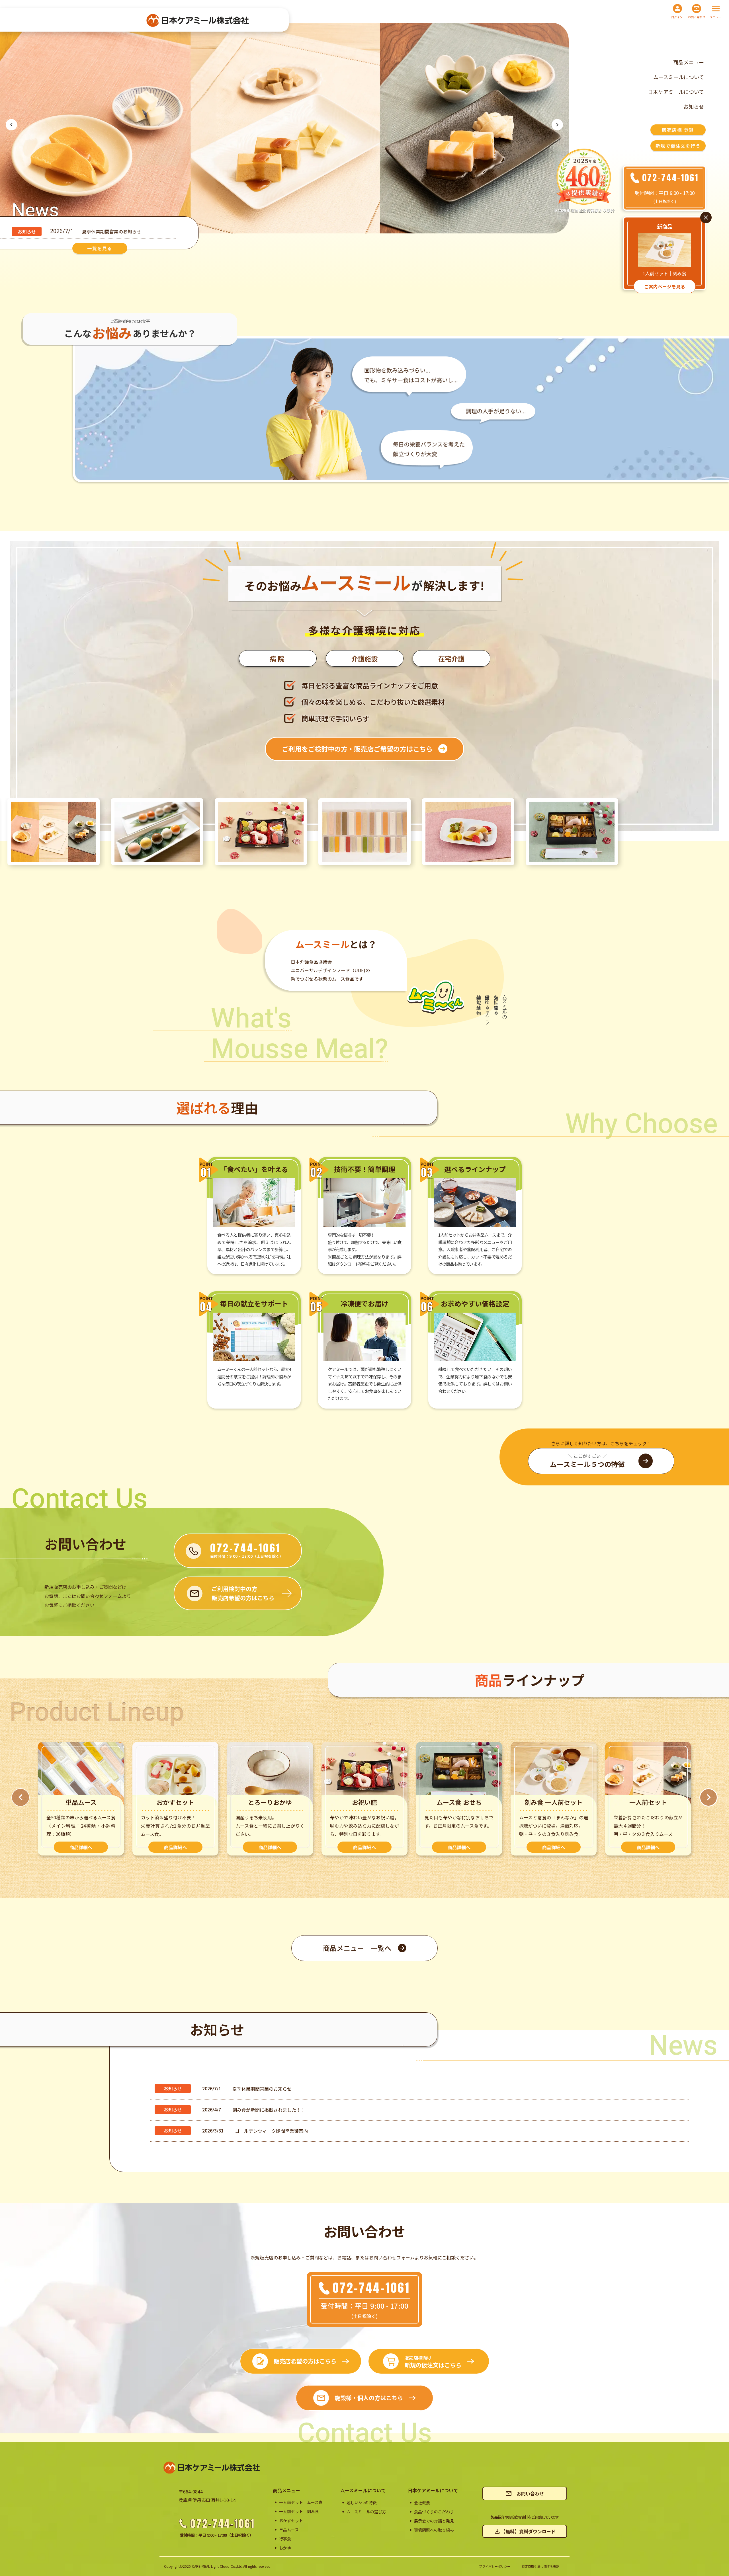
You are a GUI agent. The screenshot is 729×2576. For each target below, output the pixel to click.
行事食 (285, 2539)
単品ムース (289, 2530)
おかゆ (285, 2548)
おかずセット (291, 2521)
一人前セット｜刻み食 (299, 2512)
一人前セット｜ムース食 (301, 2502)
